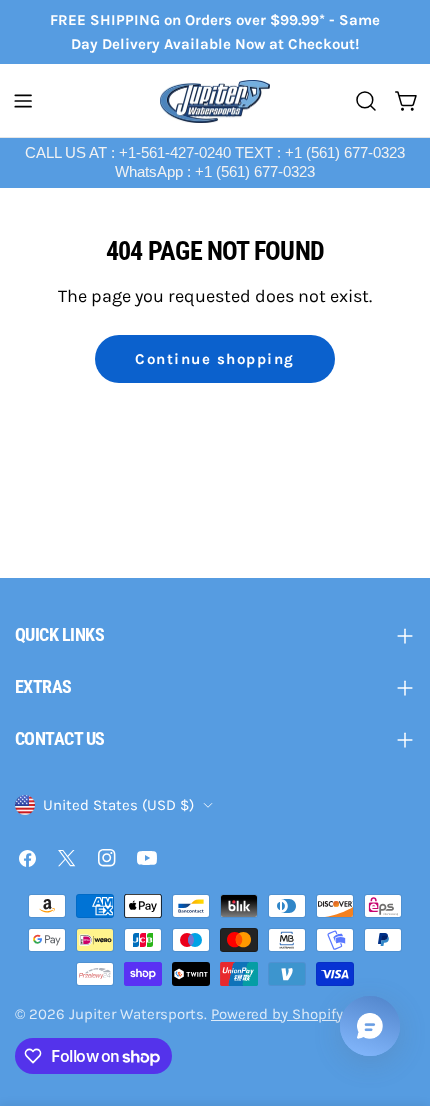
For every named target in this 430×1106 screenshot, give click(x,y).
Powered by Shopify (277, 1014)
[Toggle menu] (23, 101)
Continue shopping (215, 359)
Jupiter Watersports (136, 1014)
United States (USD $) (118, 805)
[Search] (366, 101)
